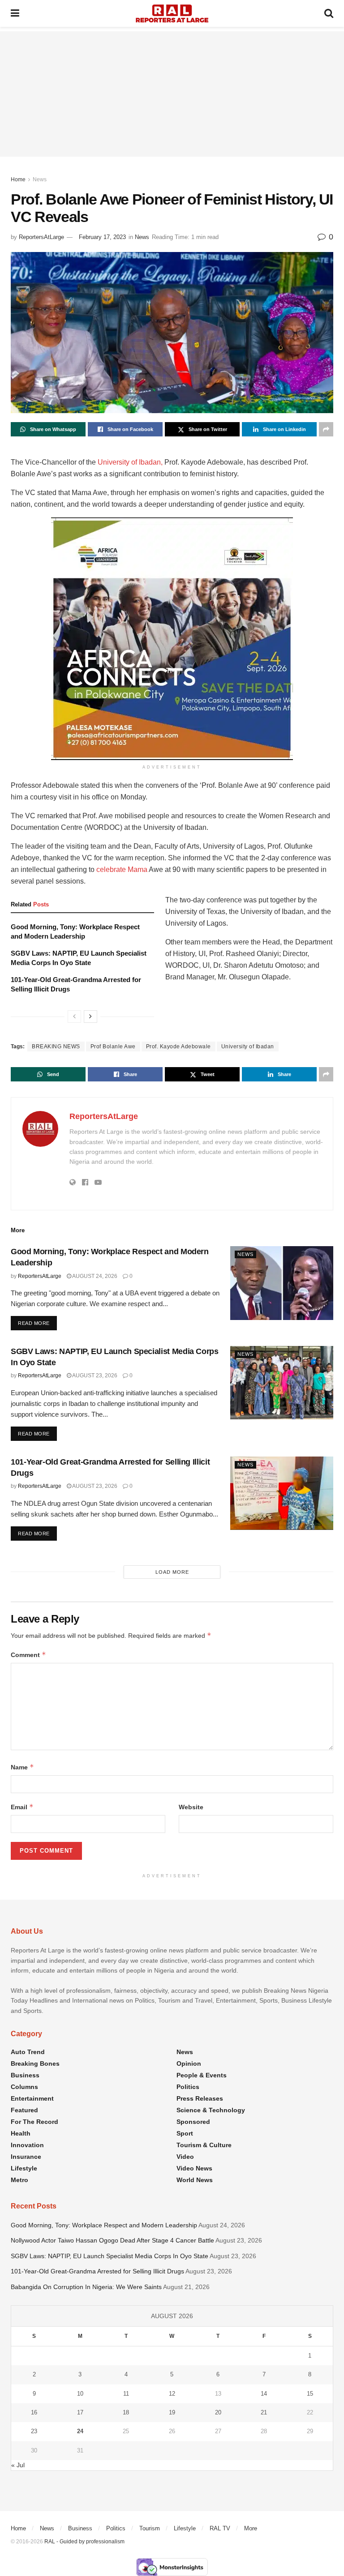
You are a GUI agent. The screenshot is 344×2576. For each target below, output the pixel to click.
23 (34, 2431)
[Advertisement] (172, 94)
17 (80, 2412)
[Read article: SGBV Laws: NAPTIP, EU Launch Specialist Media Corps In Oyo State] (282, 1383)
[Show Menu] (15, 13)
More (251, 2528)
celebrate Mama (122, 869)
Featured (24, 2110)
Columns (24, 2087)
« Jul (18, 2465)
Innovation (27, 2145)
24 (80, 2431)
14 (264, 2394)
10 (80, 2394)
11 (126, 2394)
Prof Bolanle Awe (113, 1047)
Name (22, 1767)
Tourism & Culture (204, 2145)
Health (21, 2133)
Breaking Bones (35, 2063)
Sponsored (193, 2122)
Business (25, 2075)
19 (172, 2412)
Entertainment (32, 2098)
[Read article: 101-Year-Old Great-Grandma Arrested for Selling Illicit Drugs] (282, 1493)
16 (34, 2412)
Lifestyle (24, 2168)
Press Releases (200, 2098)
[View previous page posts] (74, 1017)
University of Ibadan (248, 1047)
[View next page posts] (90, 1017)
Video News (194, 2168)
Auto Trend (28, 2052)
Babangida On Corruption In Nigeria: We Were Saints (86, 2287)
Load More (172, 1572)
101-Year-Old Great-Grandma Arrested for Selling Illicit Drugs (97, 2271)
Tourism (150, 2528)
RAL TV (220, 2528)
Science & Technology (211, 2110)
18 (126, 2412)
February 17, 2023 (102, 237)
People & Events (202, 2075)
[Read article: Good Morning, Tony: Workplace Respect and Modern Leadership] (282, 1283)
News (40, 179)
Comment (28, 1655)
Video (185, 2157)
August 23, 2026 (94, 1376)
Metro (19, 2180)
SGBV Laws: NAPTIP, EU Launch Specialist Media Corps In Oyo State (110, 2256)
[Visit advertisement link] (172, 639)
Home (18, 179)
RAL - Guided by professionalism (84, 2542)
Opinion (189, 2063)
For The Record (34, 2122)
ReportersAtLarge (41, 237)
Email (22, 1807)
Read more (37, 1323)
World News (195, 2180)
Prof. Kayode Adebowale (178, 1047)
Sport (185, 2133)
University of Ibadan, (130, 462)
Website (191, 1807)
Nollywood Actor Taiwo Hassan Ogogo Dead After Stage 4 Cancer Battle (112, 2240)
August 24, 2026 (94, 1276)
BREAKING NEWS (56, 1047)
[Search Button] (329, 13)
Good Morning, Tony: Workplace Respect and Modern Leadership (104, 2225)
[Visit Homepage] (172, 13)
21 (264, 2412)
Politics (188, 2087)
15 (310, 2394)
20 (218, 2412)
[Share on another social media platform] (326, 429)
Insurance (26, 2157)
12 (172, 2394)
